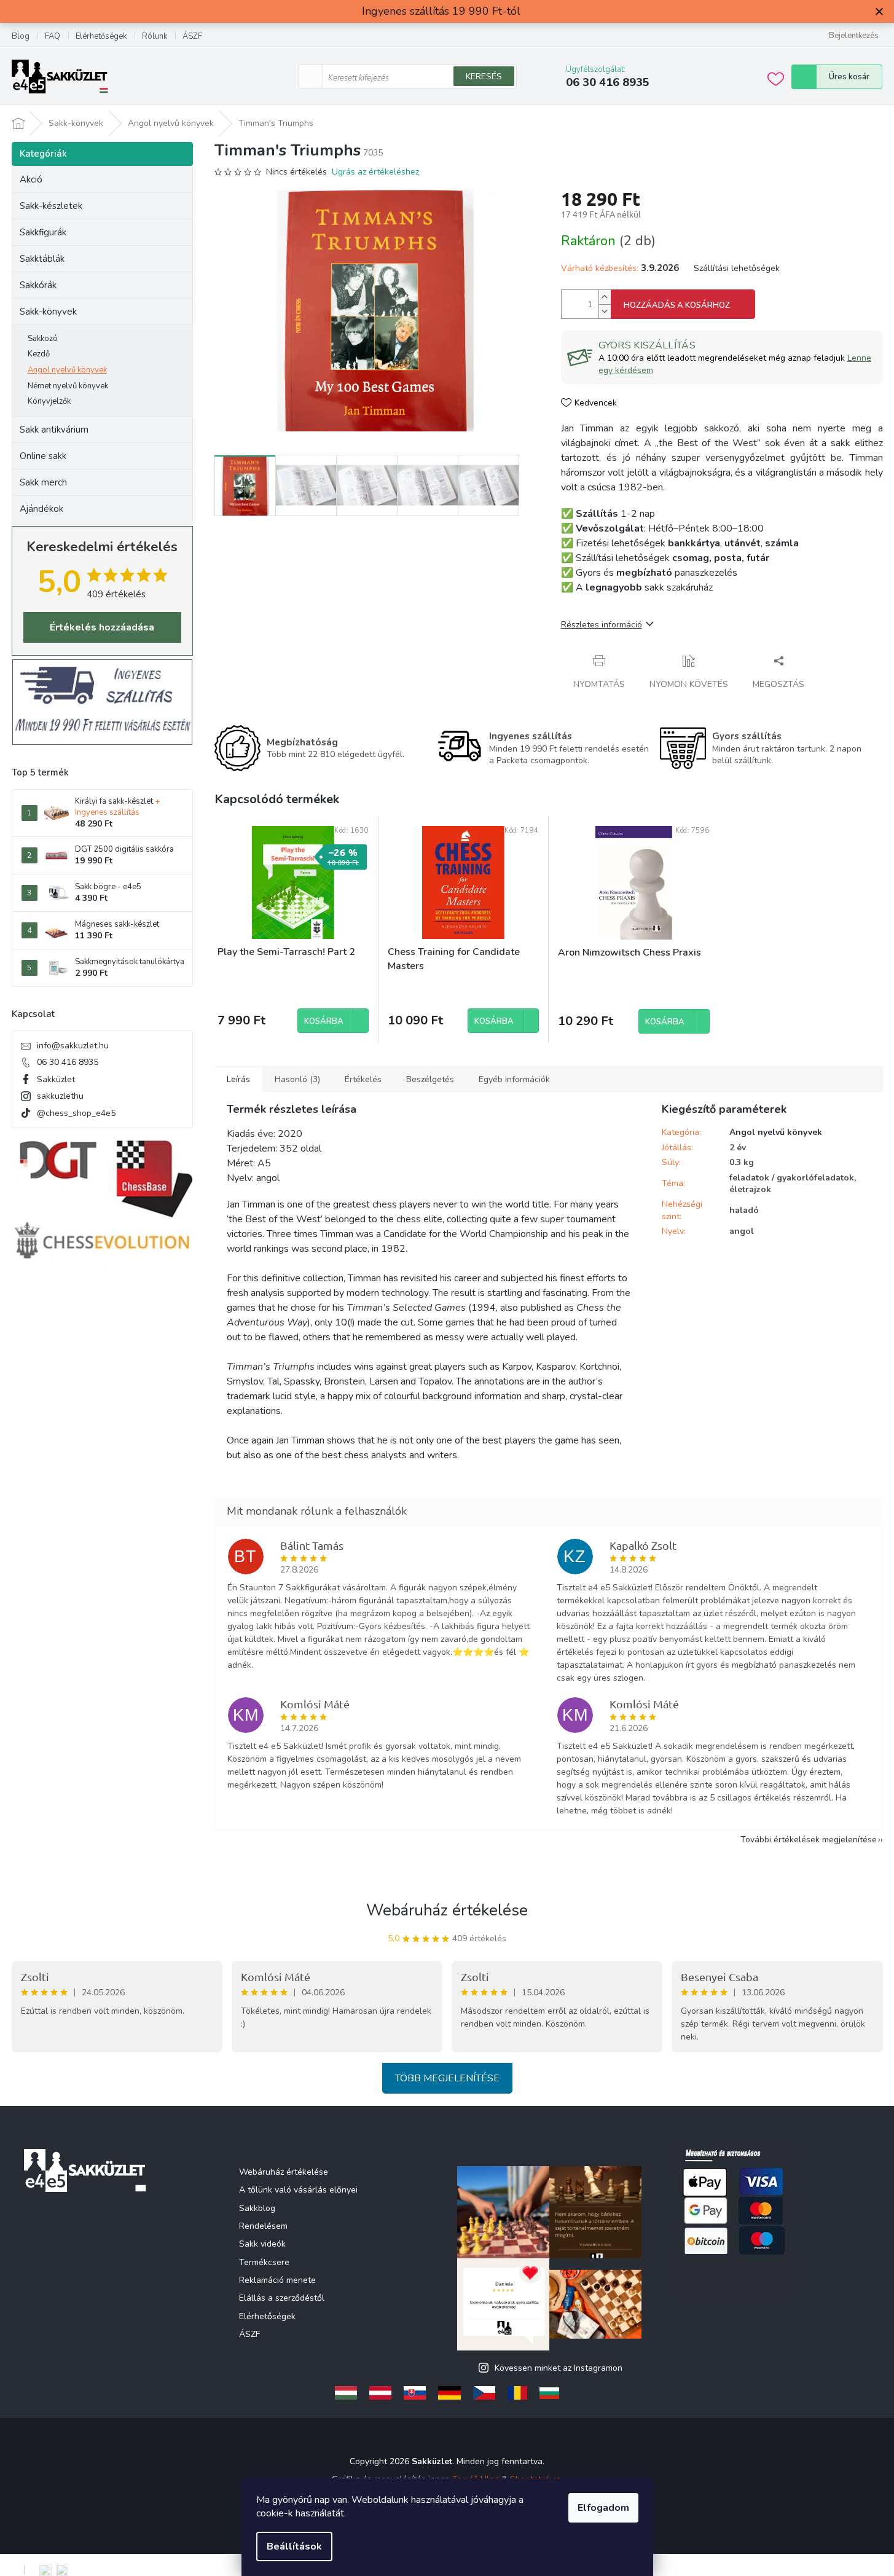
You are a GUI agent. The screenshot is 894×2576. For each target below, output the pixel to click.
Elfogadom (603, 2508)
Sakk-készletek (51, 206)
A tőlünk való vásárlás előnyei (298, 2190)
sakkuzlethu (60, 1096)
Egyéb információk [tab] (514, 1079)
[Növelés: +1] (605, 297)
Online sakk (43, 456)
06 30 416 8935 (68, 1062)
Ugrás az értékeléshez (375, 172)
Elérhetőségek (101, 36)
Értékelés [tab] (363, 1079)
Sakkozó (43, 339)
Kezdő (39, 354)
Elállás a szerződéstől (282, 2298)
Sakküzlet (56, 1079)
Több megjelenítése (447, 2078)
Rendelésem (263, 2226)
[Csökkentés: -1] (605, 311)
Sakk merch (43, 482)
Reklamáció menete (277, 2280)
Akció (31, 179)
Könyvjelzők (49, 401)
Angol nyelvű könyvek (67, 370)
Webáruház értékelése (447, 1910)
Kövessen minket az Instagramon (559, 2368)
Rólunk (155, 36)
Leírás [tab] (238, 1079)
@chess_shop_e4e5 (76, 1113)
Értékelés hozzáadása (102, 627)
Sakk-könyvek (48, 312)
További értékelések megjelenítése (809, 1840)
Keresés (484, 77)
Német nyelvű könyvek (68, 386)
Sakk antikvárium (54, 430)
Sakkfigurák (43, 232)
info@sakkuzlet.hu (73, 1046)
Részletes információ (602, 625)
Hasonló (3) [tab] (297, 1079)
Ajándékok (41, 509)
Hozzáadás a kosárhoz (677, 305)
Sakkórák (38, 285)
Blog (21, 36)
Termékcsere (264, 2262)
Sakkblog (257, 2208)
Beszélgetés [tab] (430, 1079)
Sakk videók (262, 2244)
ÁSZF (192, 36)
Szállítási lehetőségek (737, 268)
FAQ (53, 36)
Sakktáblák (42, 259)
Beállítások (294, 2547)
